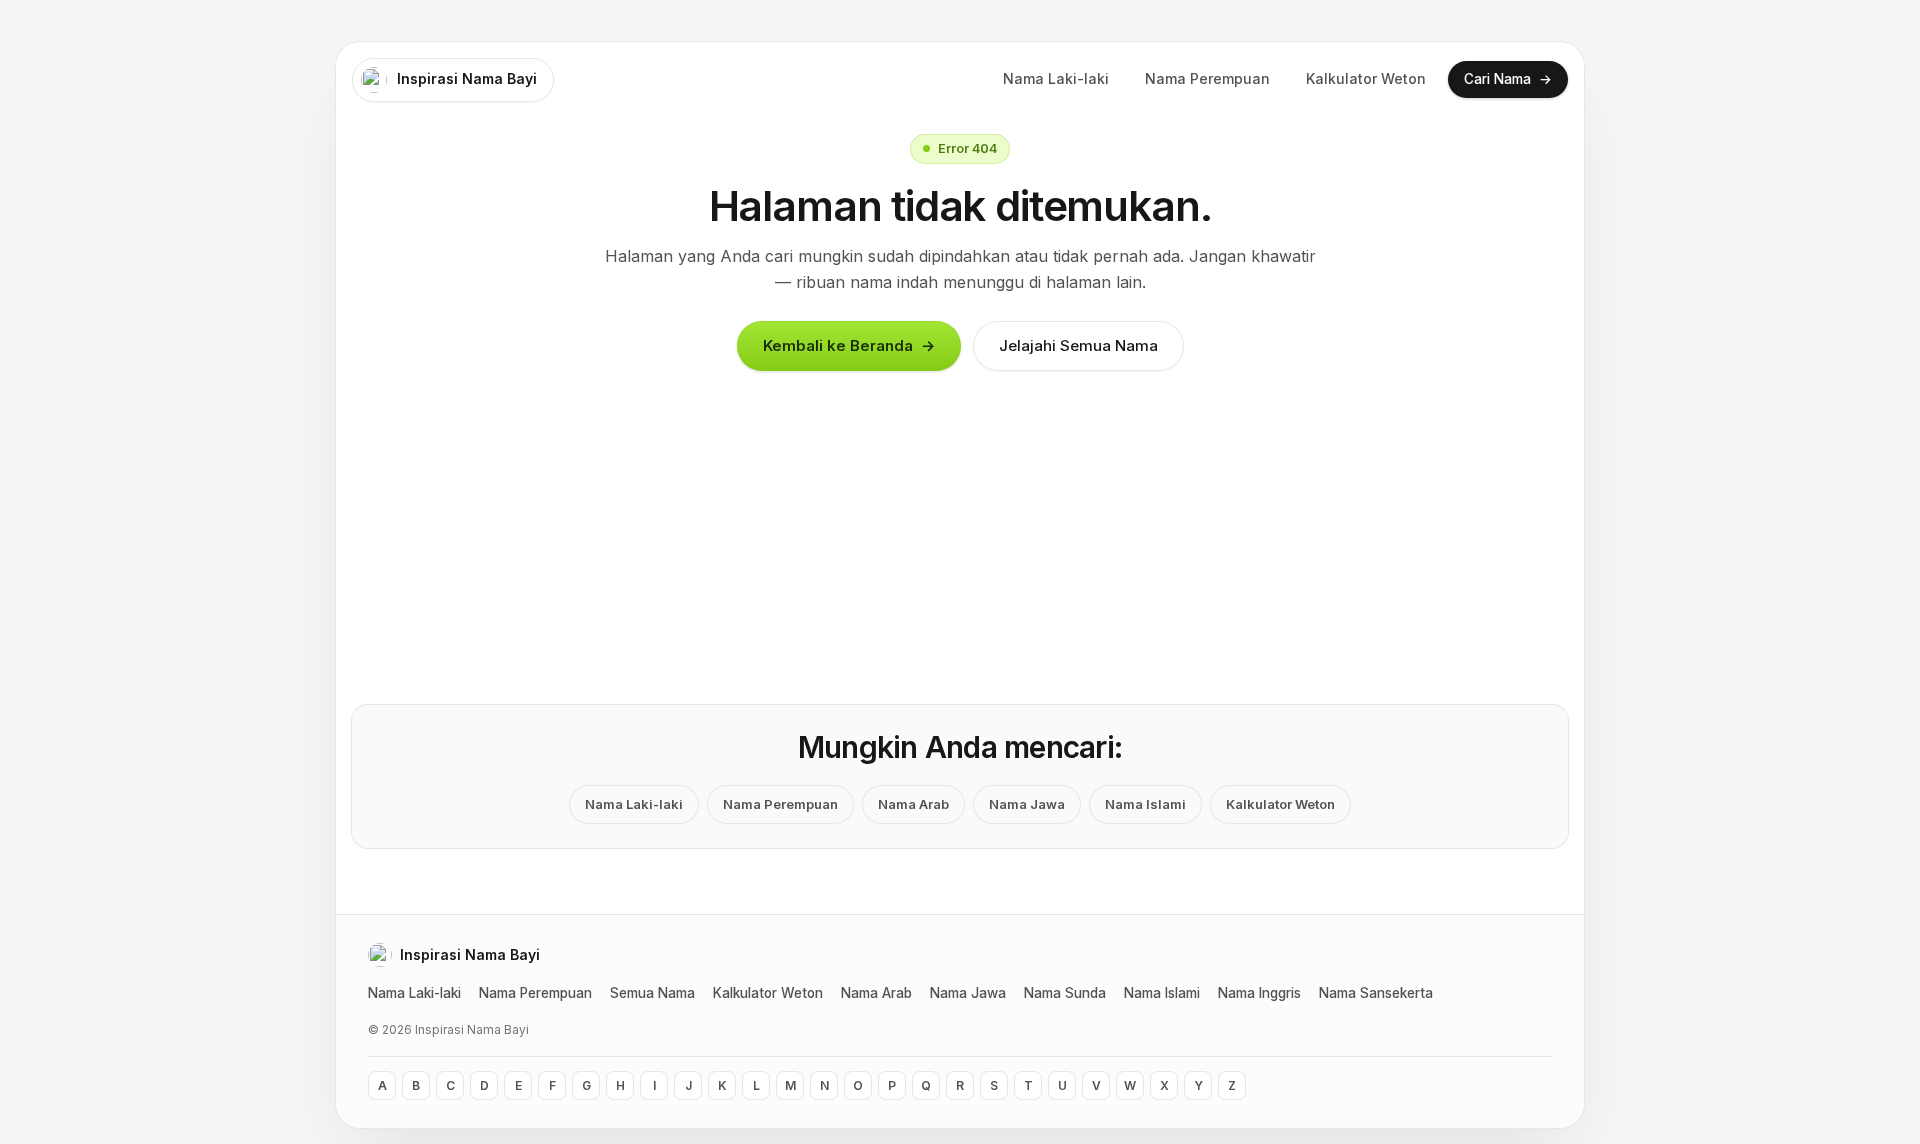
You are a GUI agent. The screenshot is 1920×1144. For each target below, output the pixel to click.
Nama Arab (913, 804)
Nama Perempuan (1207, 78)
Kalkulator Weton (1366, 78)
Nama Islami (1145, 804)
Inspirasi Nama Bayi (467, 78)
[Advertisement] (960, 555)
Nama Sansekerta (1376, 993)
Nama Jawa (1027, 804)
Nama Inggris (1259, 993)
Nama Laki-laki (1056, 78)
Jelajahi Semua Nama (1078, 345)
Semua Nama (652, 993)
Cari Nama (1508, 78)
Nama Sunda (1065, 993)
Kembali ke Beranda (849, 346)
